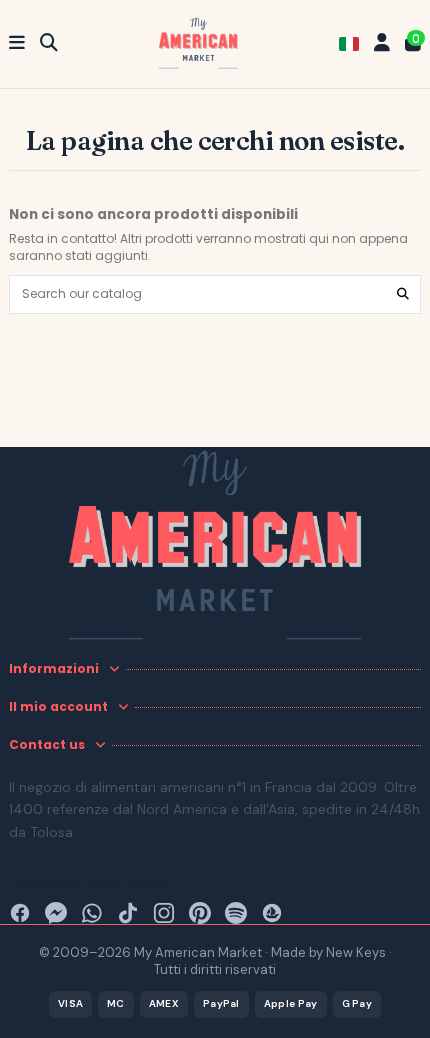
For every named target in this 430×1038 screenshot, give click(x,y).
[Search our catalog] (403, 294)
